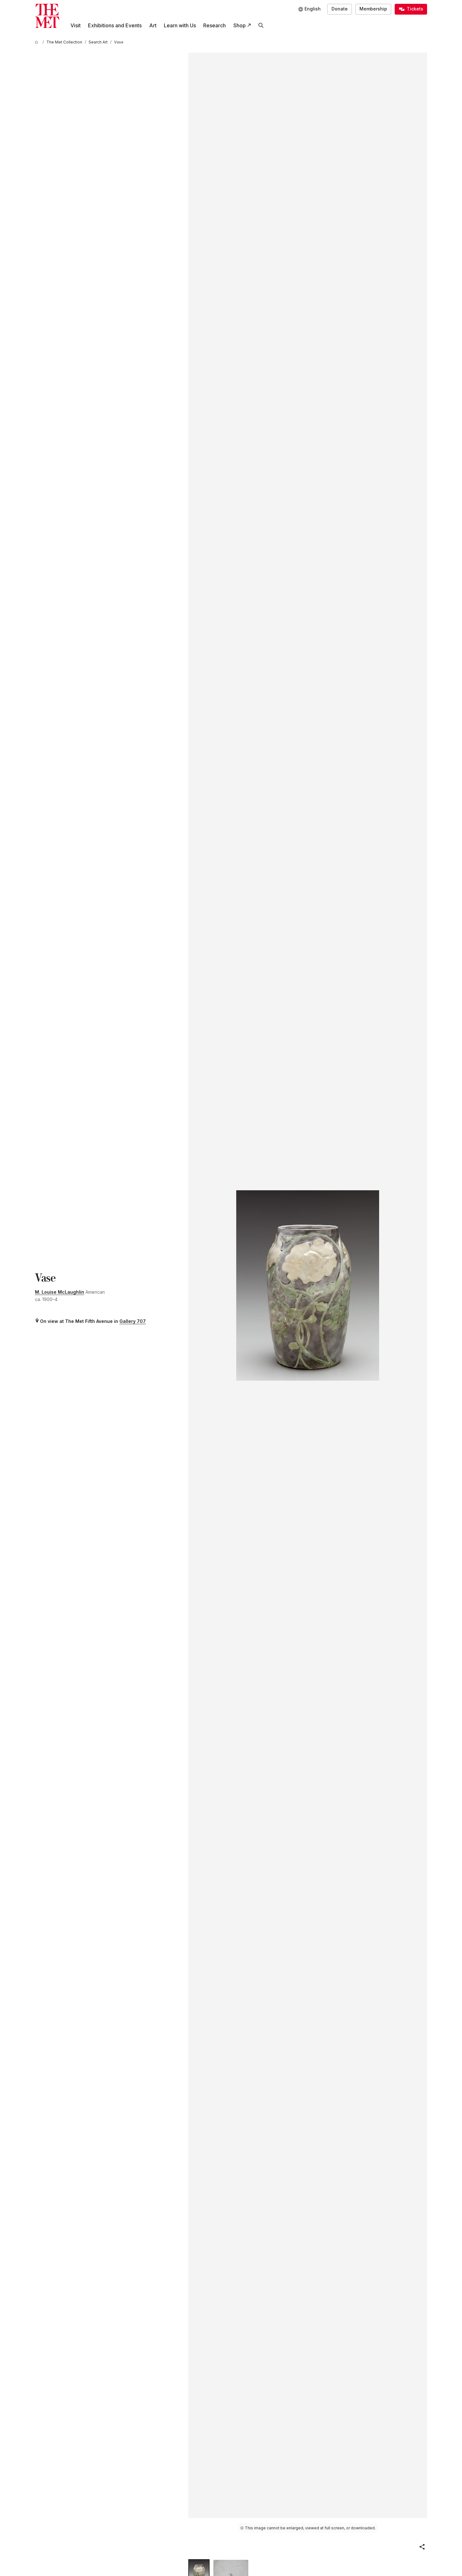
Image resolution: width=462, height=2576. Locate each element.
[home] (37, 42)
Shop (240, 25)
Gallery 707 (133, 1321)
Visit (76, 25)
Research (214, 25)
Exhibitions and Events (115, 25)
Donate (340, 9)
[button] (422, 2547)
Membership (373, 9)
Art (153, 25)
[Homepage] (47, 16)
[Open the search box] (261, 26)
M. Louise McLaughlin (60, 1292)
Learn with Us (180, 25)
